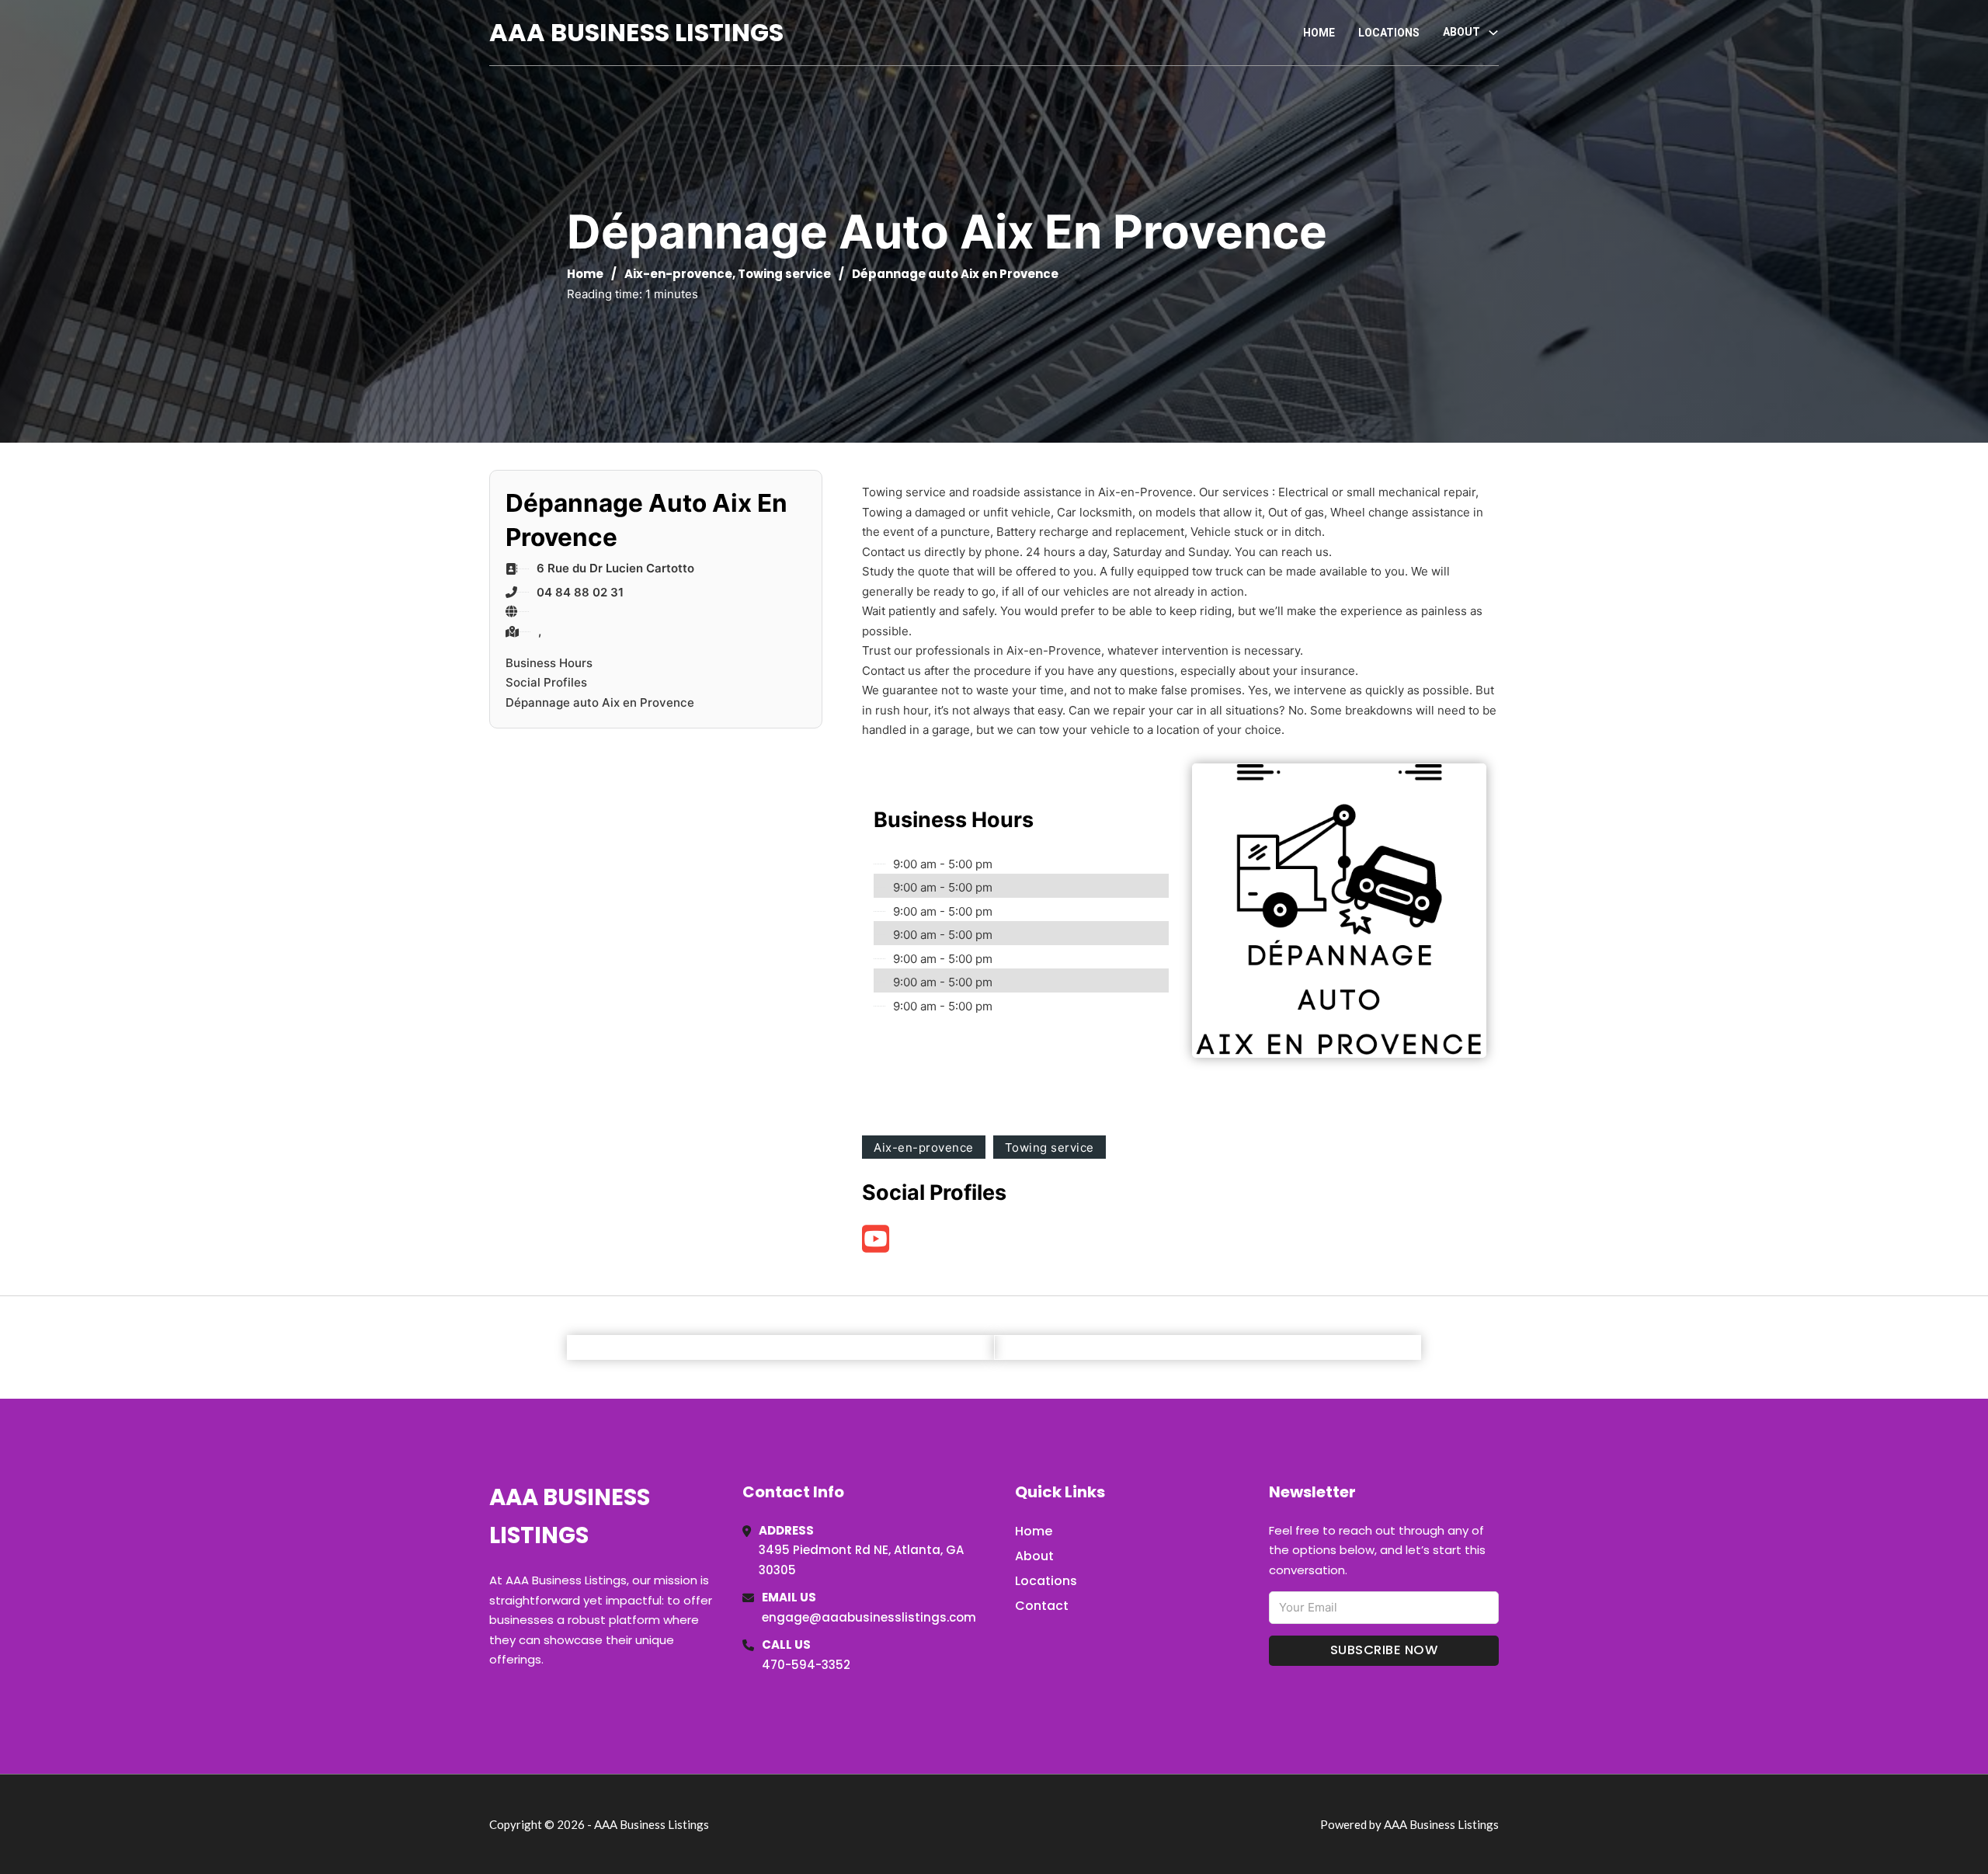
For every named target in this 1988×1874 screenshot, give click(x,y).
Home (1319, 33)
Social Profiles (546, 682)
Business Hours (549, 663)
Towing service (784, 274)
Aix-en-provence (678, 274)
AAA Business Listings (636, 32)
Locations (1389, 33)
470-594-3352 (806, 1665)
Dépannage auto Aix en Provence (600, 702)
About (1034, 1556)
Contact (1042, 1606)
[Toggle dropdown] (1493, 33)
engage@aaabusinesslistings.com (869, 1617)
